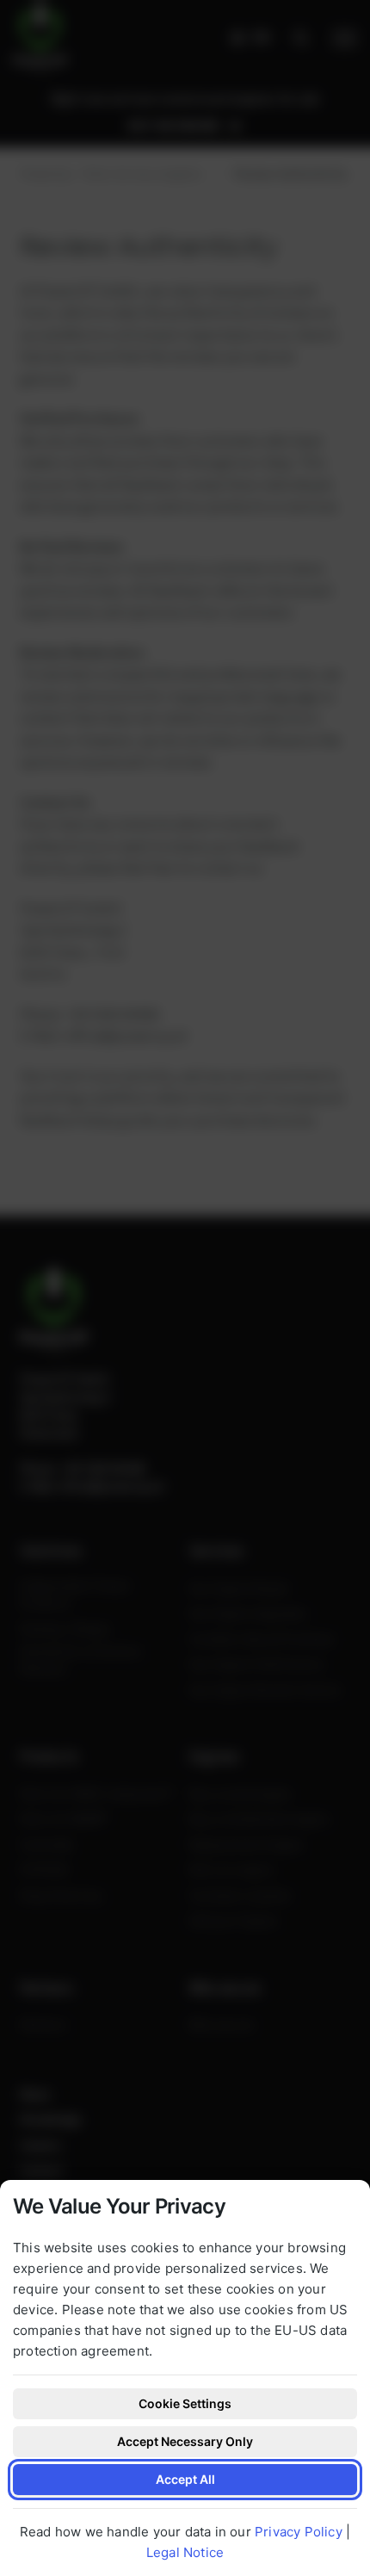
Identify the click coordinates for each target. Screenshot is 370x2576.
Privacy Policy (299, 2532)
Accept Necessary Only (185, 2441)
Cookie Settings (185, 2403)
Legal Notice (185, 2552)
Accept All (185, 2479)
